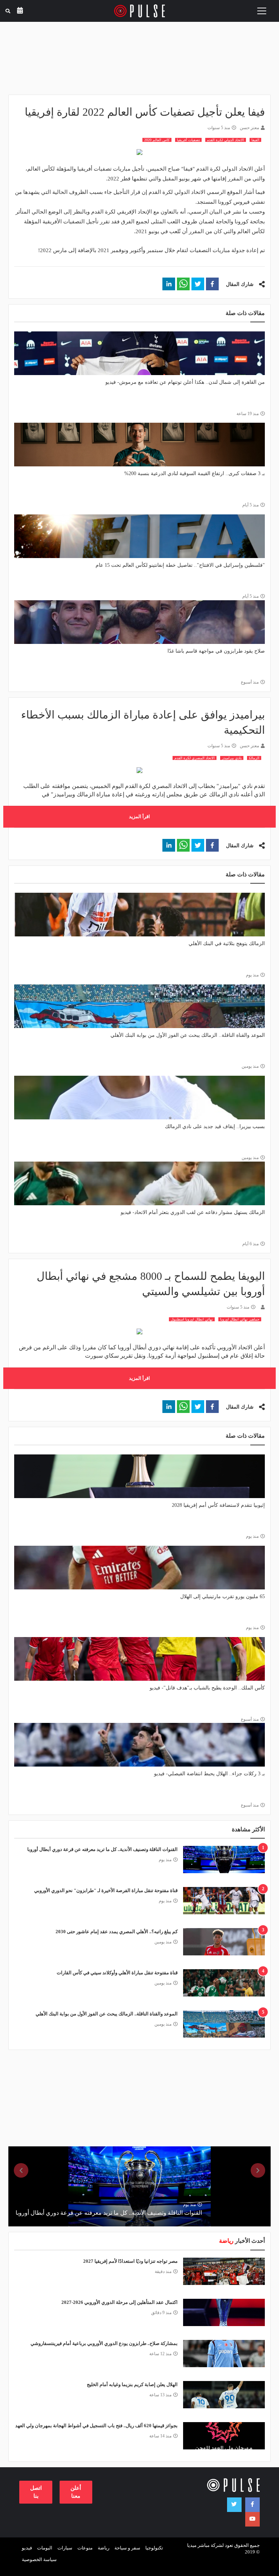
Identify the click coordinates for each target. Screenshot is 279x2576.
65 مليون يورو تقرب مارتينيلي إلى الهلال (223, 1596)
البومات (45, 2548)
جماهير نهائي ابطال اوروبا (240, 1319)
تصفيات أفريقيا (188, 140)
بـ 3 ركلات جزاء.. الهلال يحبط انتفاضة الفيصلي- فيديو (209, 1774)
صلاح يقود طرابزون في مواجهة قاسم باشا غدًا (216, 651)
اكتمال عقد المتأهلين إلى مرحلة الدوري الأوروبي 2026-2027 (120, 2302)
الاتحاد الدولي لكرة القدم (226, 140)
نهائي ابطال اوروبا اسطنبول (192, 1319)
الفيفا (255, 140)
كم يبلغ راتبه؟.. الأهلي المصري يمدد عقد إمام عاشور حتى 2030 (117, 1932)
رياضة (104, 2548)
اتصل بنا (36, 2492)
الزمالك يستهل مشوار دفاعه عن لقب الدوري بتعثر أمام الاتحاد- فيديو (193, 1212)
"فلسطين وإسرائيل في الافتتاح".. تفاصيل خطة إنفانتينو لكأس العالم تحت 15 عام (180, 565)
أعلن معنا (76, 2492)
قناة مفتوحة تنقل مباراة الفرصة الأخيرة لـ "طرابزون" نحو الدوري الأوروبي (106, 1890)
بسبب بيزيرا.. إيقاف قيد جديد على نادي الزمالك (215, 1126)
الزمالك (254, 758)
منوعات (85, 2548)
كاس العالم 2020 (157, 140)
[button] (212, 284)
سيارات (65, 2548)
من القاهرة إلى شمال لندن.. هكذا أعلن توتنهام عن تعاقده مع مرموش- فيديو (185, 382)
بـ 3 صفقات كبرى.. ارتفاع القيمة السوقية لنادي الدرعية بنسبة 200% (195, 473)
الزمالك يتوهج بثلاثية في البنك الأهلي (227, 943)
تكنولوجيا (154, 2548)
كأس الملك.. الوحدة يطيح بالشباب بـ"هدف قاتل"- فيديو (207, 1688)
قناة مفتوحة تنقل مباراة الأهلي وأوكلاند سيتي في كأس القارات (117, 1973)
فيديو (27, 2548)
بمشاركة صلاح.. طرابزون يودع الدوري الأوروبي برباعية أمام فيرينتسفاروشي (104, 2343)
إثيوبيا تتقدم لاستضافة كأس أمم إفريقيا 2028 (218, 1505)
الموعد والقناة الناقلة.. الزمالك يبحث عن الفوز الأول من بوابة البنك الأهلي (188, 1035)
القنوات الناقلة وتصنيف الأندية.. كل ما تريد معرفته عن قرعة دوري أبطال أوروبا (102, 1849)
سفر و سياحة (127, 2548)
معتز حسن (249, 128)
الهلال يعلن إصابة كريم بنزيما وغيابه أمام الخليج (132, 2384)
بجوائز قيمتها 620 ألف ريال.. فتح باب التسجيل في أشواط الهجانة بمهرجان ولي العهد (96, 2426)
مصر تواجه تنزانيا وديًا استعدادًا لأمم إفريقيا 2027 (130, 2261)
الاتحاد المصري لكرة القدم (195, 758)
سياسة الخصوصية (39, 2559)
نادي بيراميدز (232, 758)
